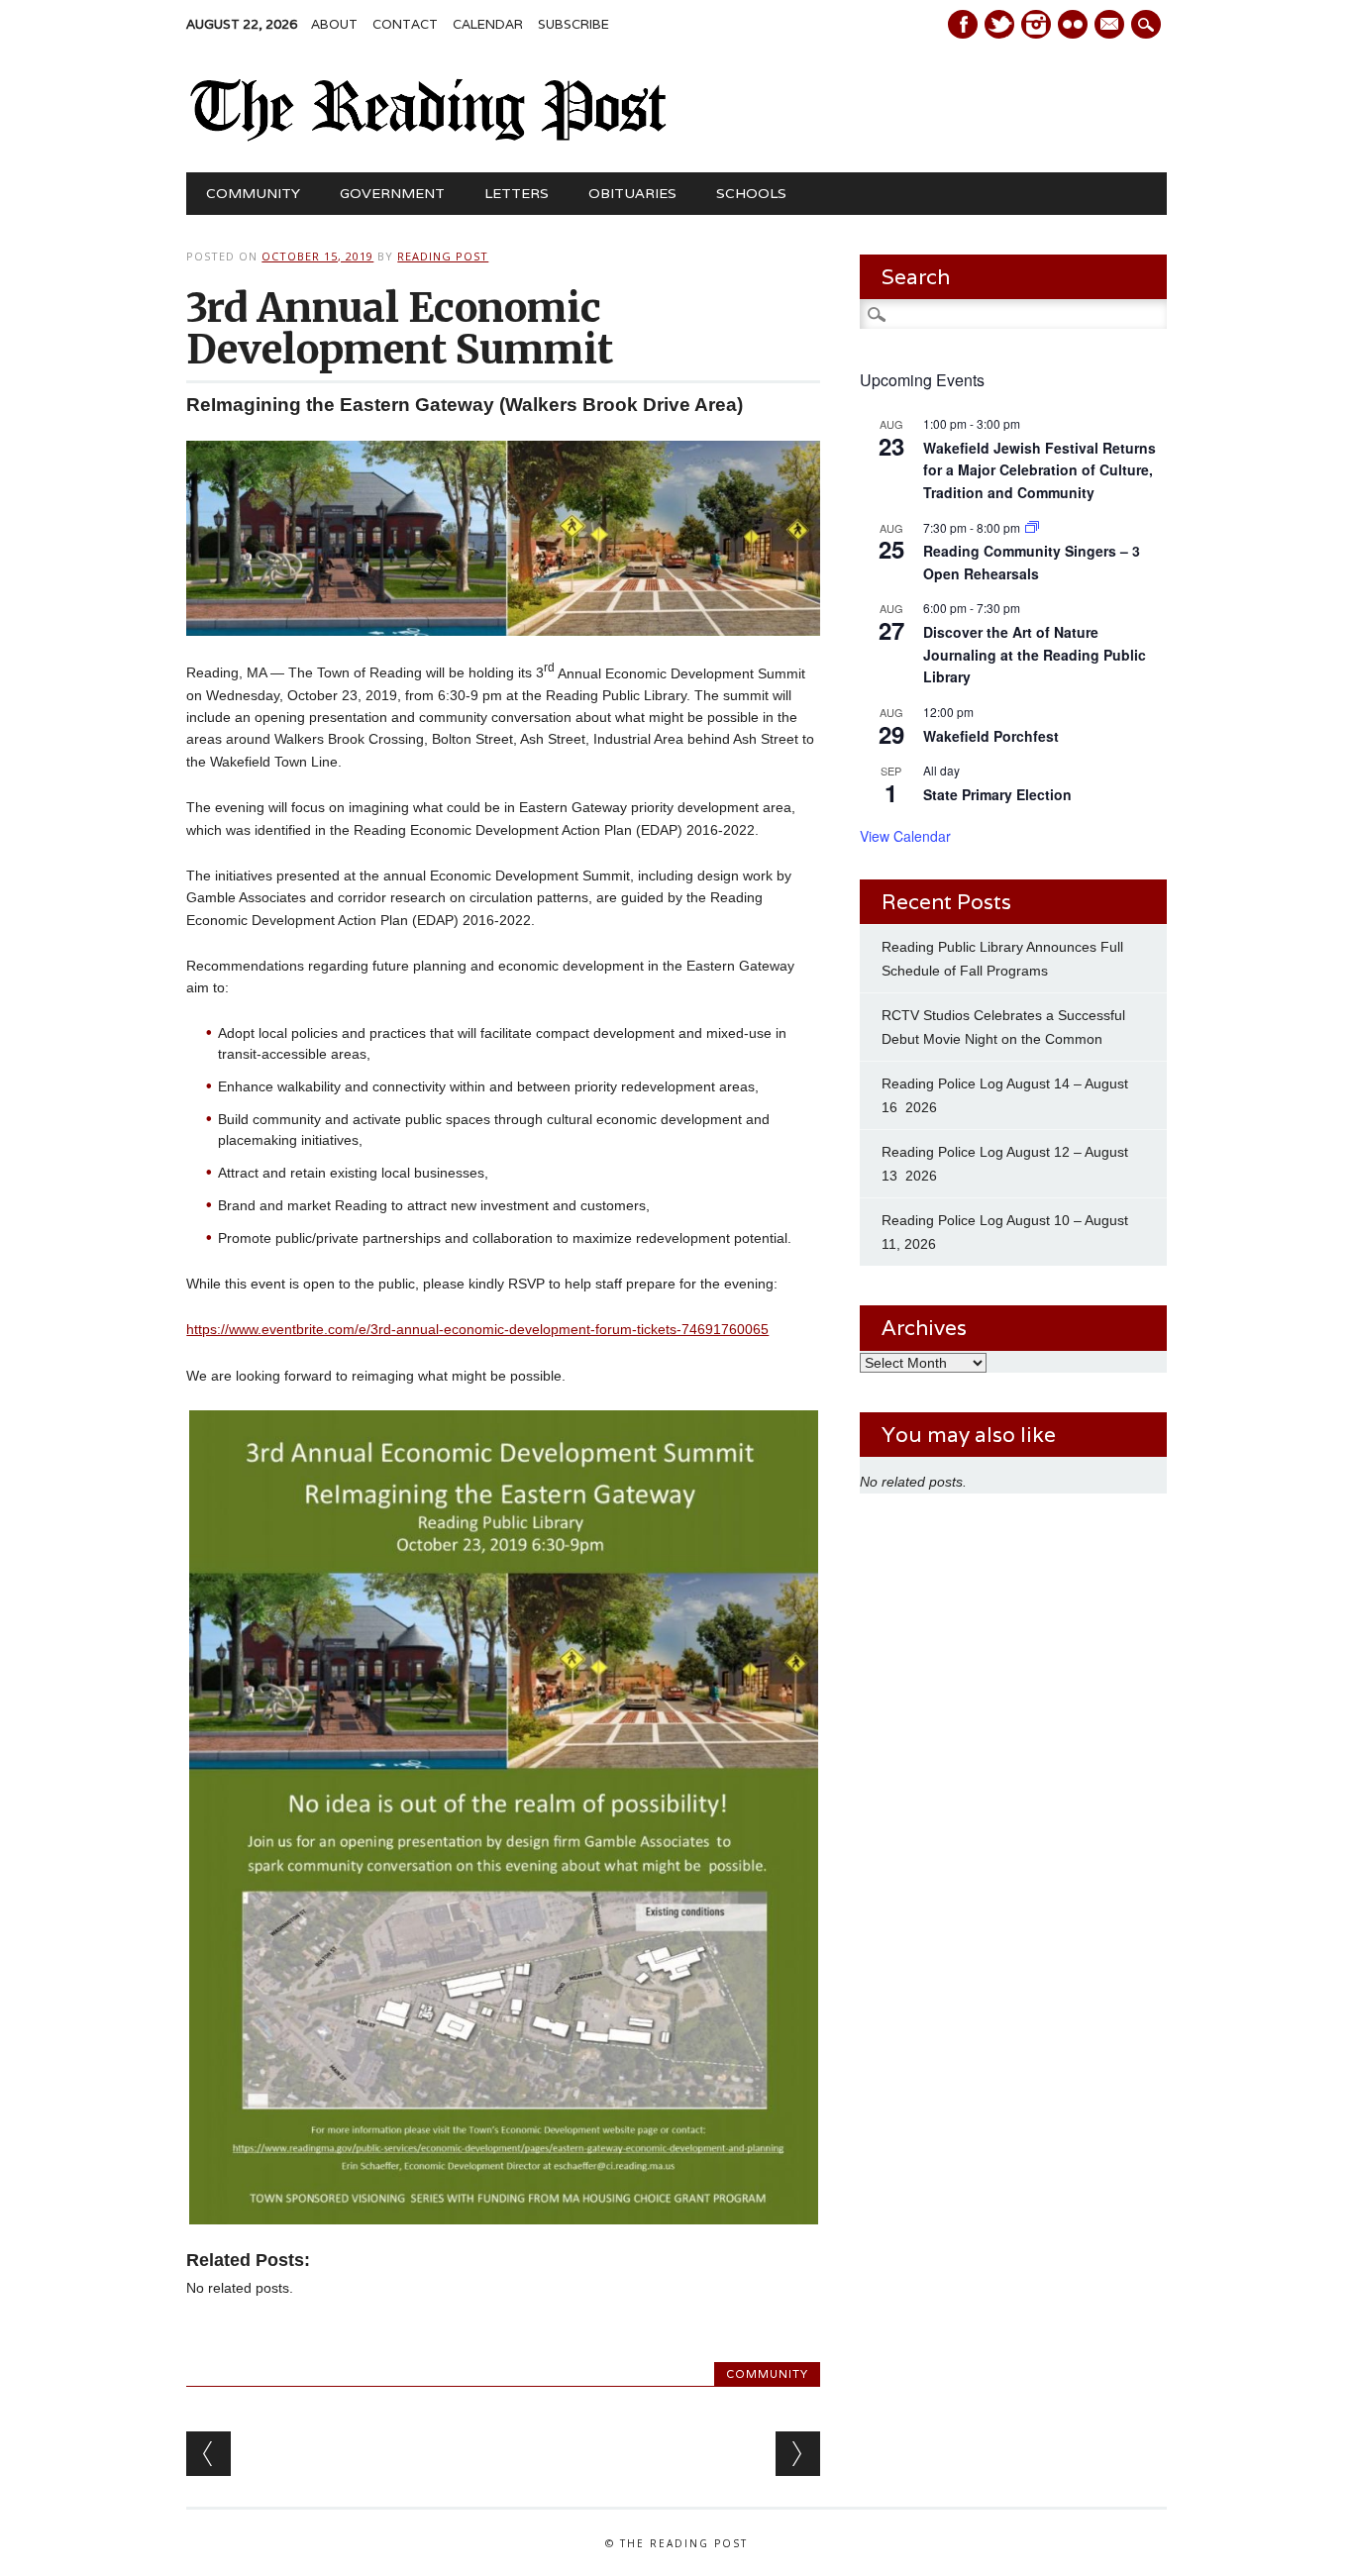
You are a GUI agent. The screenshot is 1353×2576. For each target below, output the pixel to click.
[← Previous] (208, 2454)
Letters (517, 193)
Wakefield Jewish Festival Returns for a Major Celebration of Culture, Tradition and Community (1040, 470)
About (334, 24)
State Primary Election (997, 794)
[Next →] (798, 2454)
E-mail (1111, 26)
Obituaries (632, 193)
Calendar (488, 24)
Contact (405, 24)
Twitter (999, 24)
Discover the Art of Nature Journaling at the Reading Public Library (1035, 654)
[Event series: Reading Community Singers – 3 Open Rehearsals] (1032, 527)
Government (392, 193)
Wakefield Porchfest (991, 736)
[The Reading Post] (428, 137)
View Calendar (905, 836)
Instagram (1036, 24)
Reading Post (443, 256)
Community (253, 193)
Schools (751, 193)
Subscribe (573, 24)
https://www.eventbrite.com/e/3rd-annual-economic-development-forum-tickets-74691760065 (477, 1329)
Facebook (963, 24)
